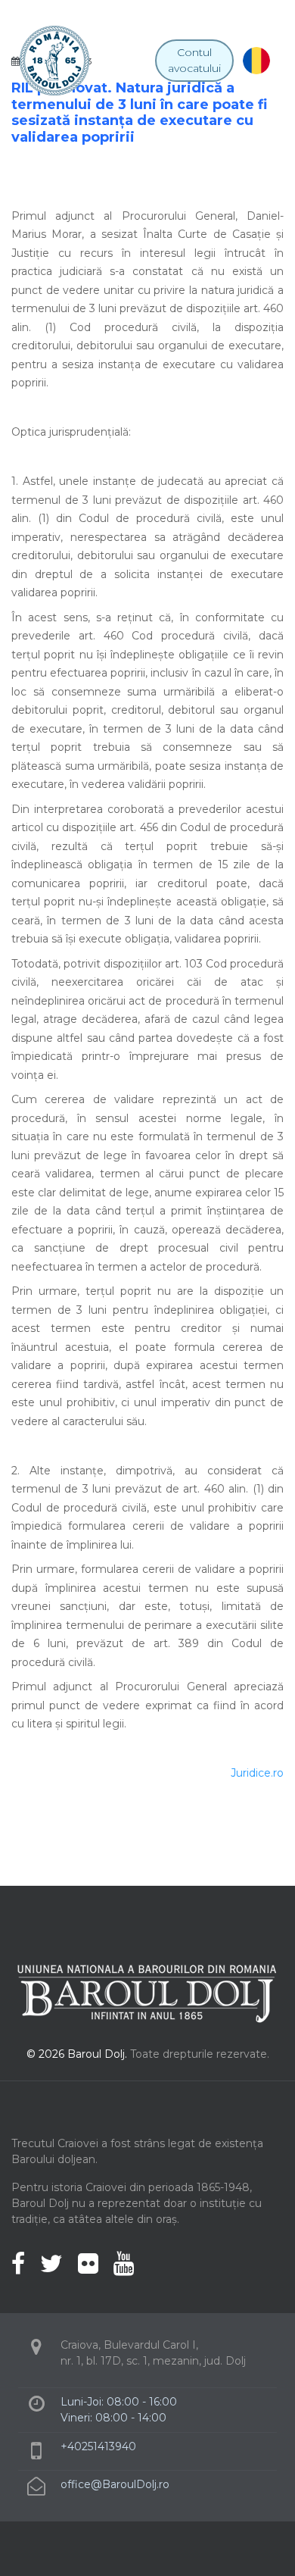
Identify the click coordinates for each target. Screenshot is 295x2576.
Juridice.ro (257, 1773)
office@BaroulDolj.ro (115, 2484)
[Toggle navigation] (142, 61)
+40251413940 (98, 2446)
